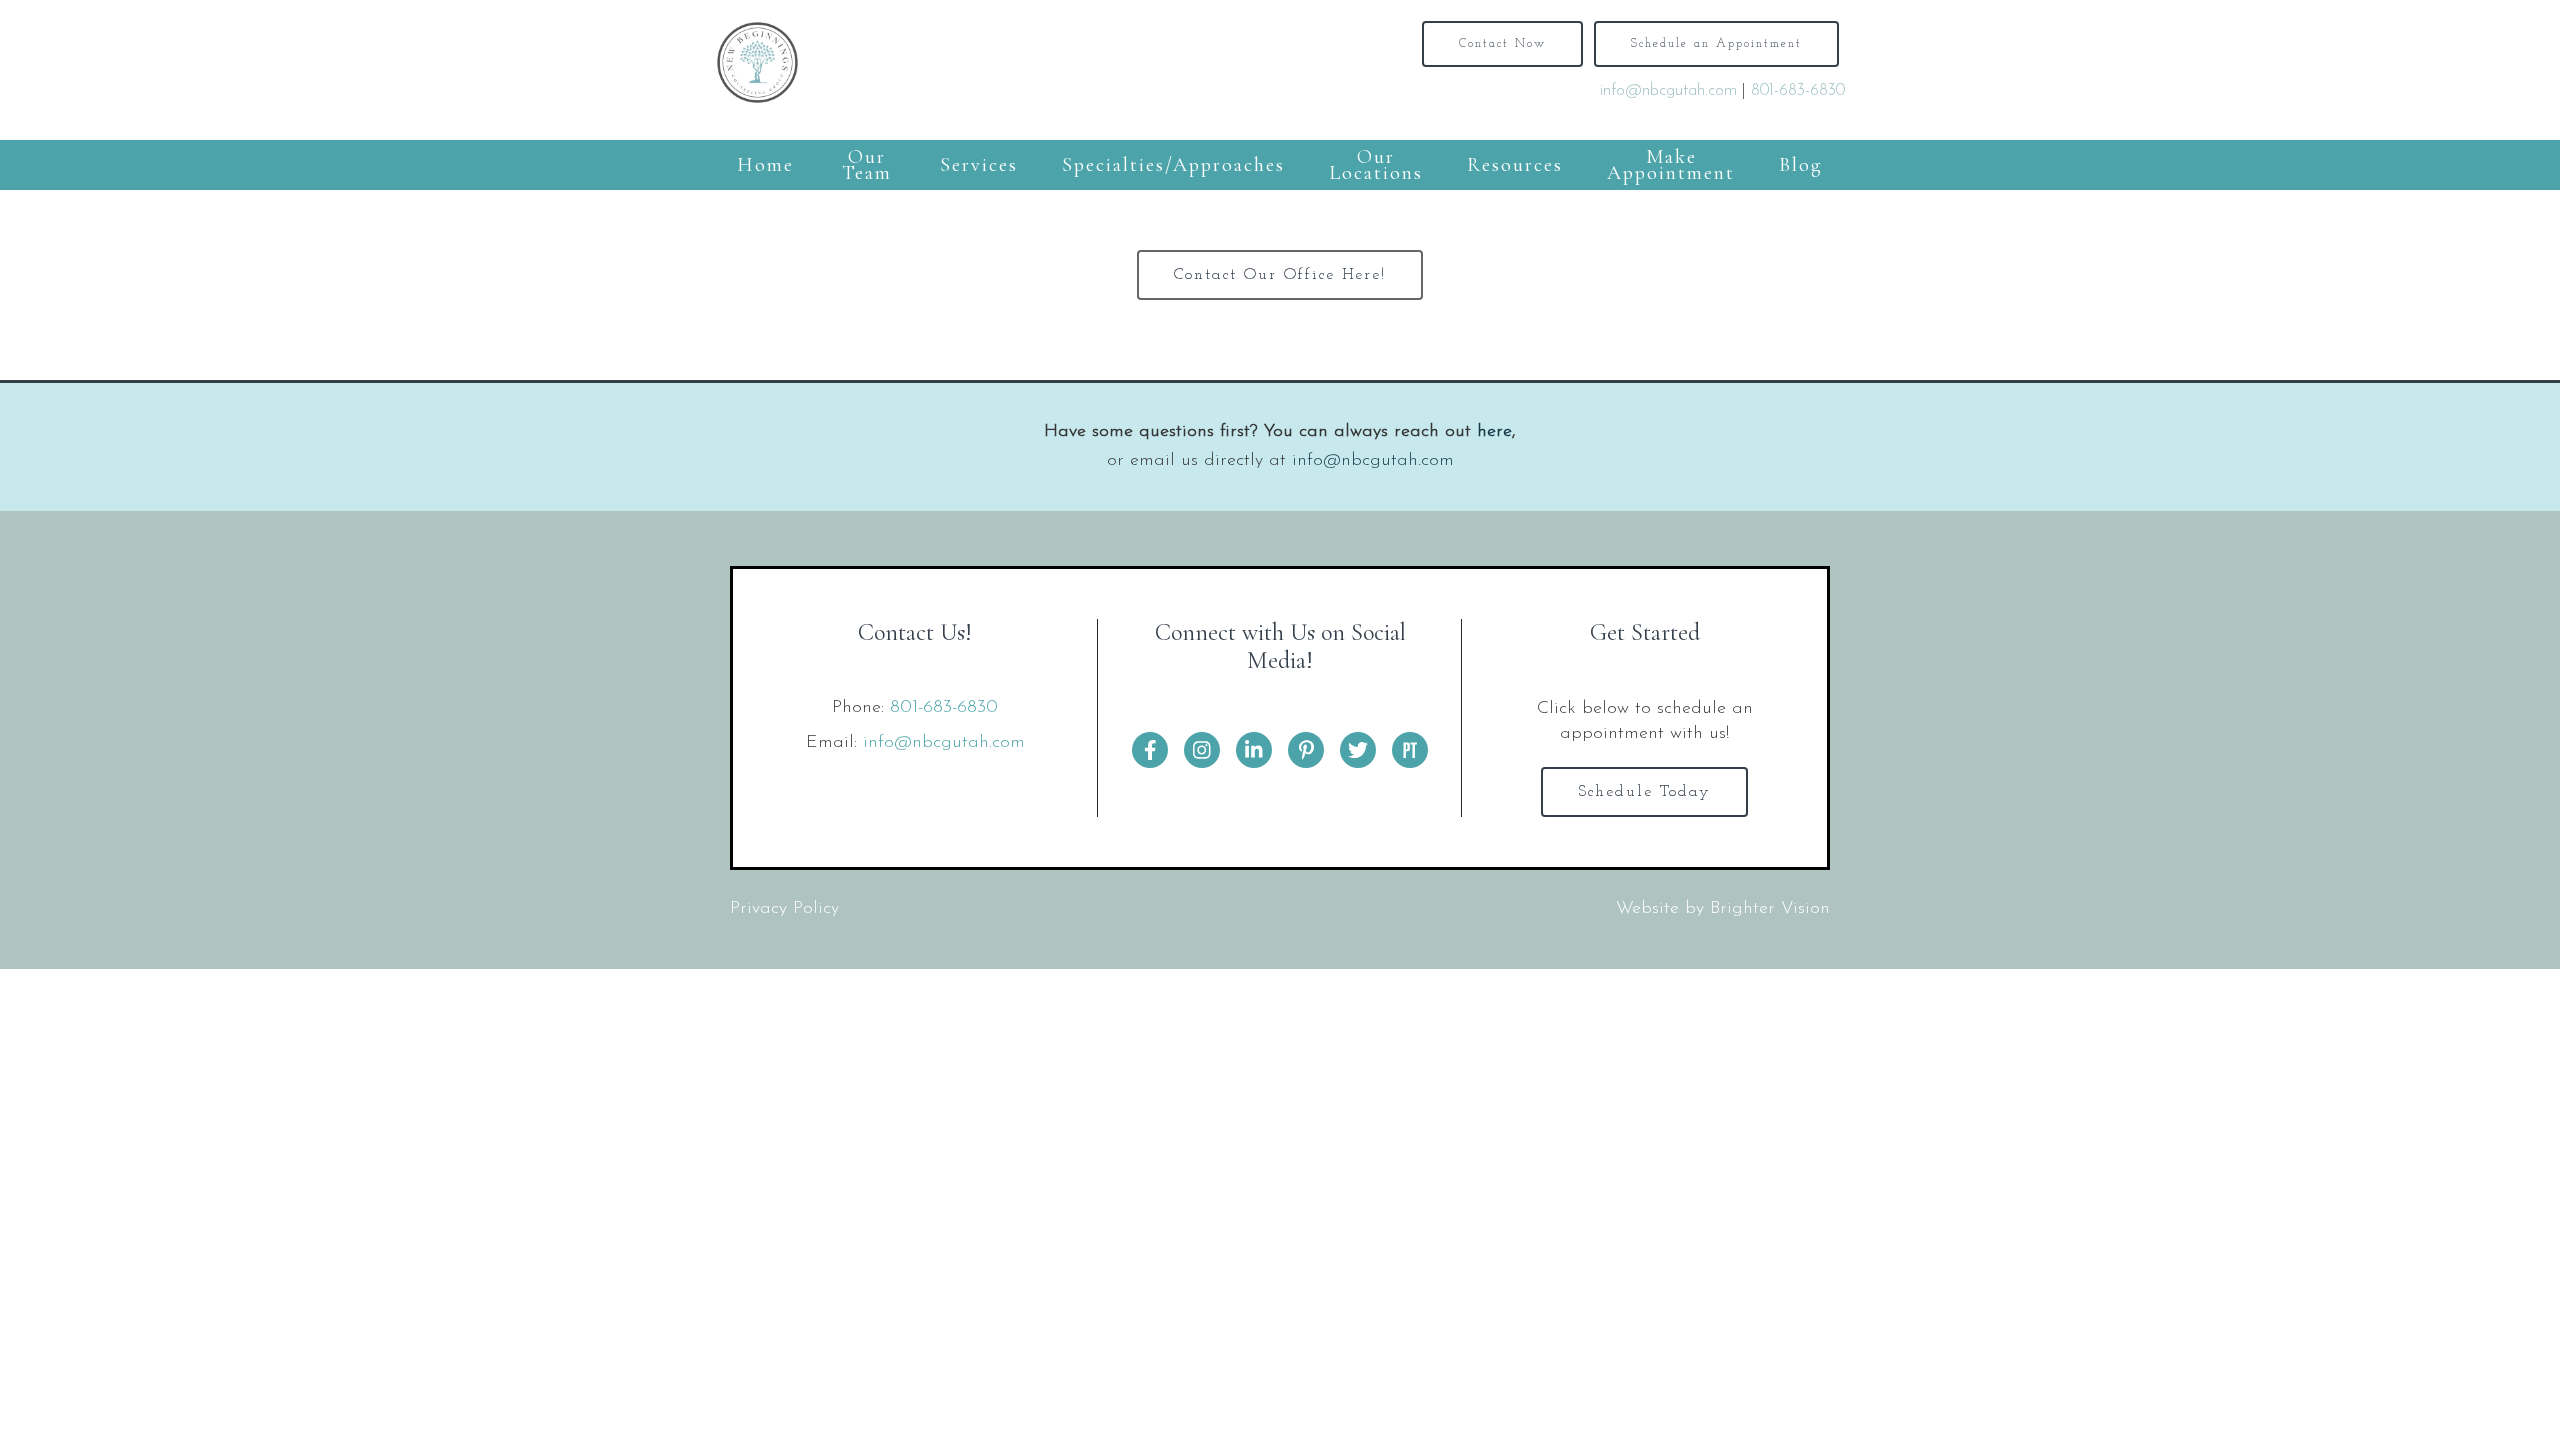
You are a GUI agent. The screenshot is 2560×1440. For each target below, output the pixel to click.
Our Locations (1376, 165)
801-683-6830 (1798, 91)
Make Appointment (1671, 165)
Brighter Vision (1770, 909)
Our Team (867, 165)
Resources (1515, 165)
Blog (1801, 165)
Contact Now (1502, 44)
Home (765, 165)
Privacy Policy (784, 909)
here (1494, 432)
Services (979, 165)
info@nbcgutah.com (1668, 91)
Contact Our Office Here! (1280, 275)
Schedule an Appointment (1716, 44)
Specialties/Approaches (1173, 165)
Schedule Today (1644, 792)
